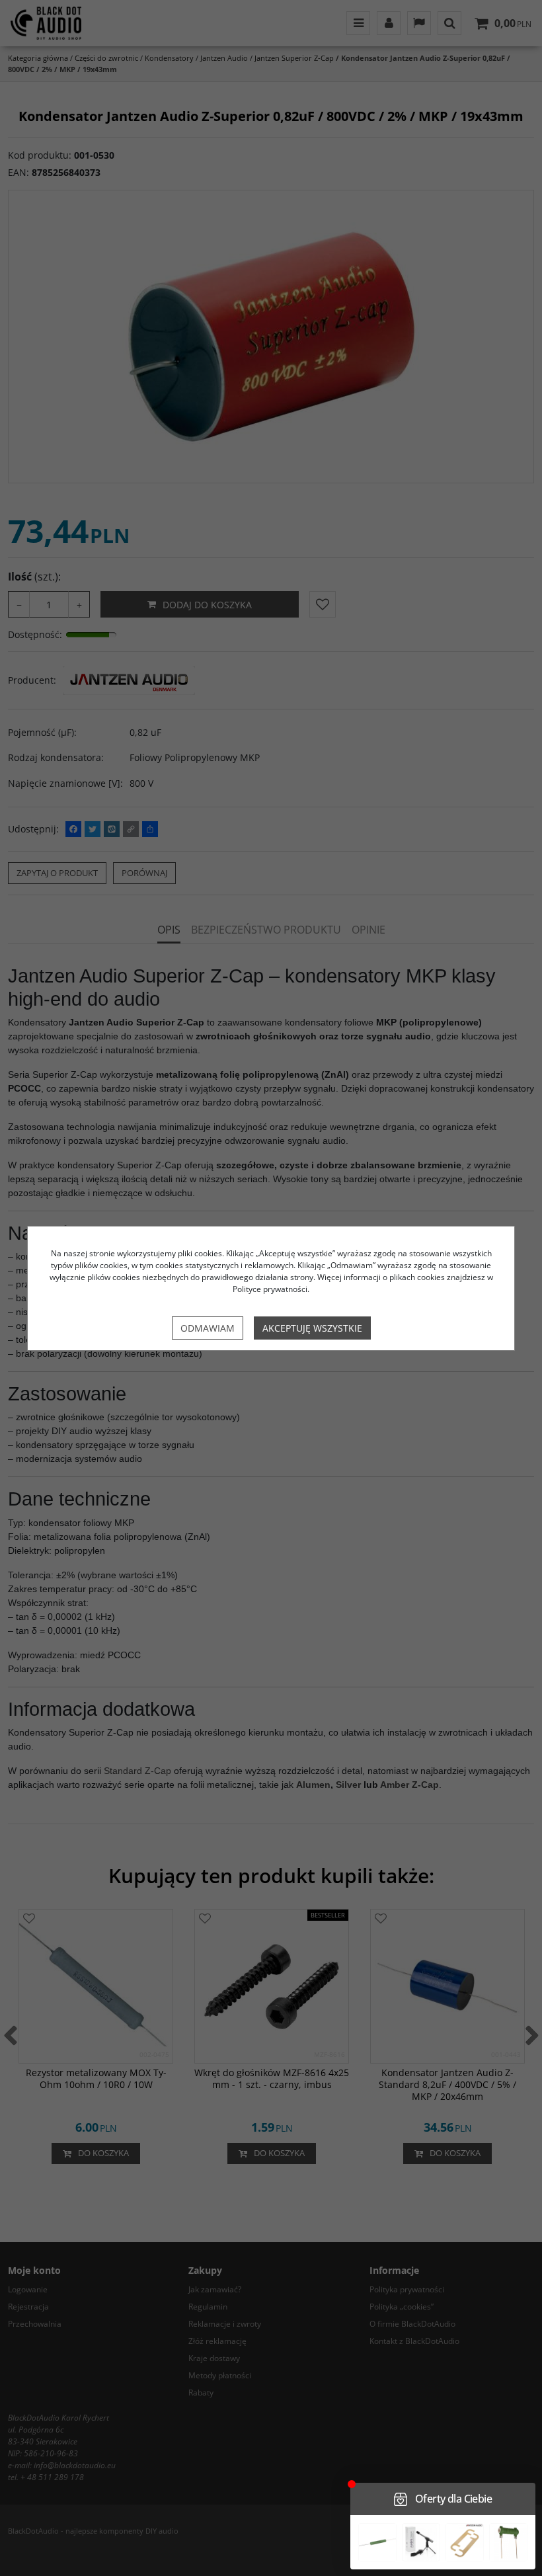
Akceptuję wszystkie (312, 1328)
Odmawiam (208, 1328)
